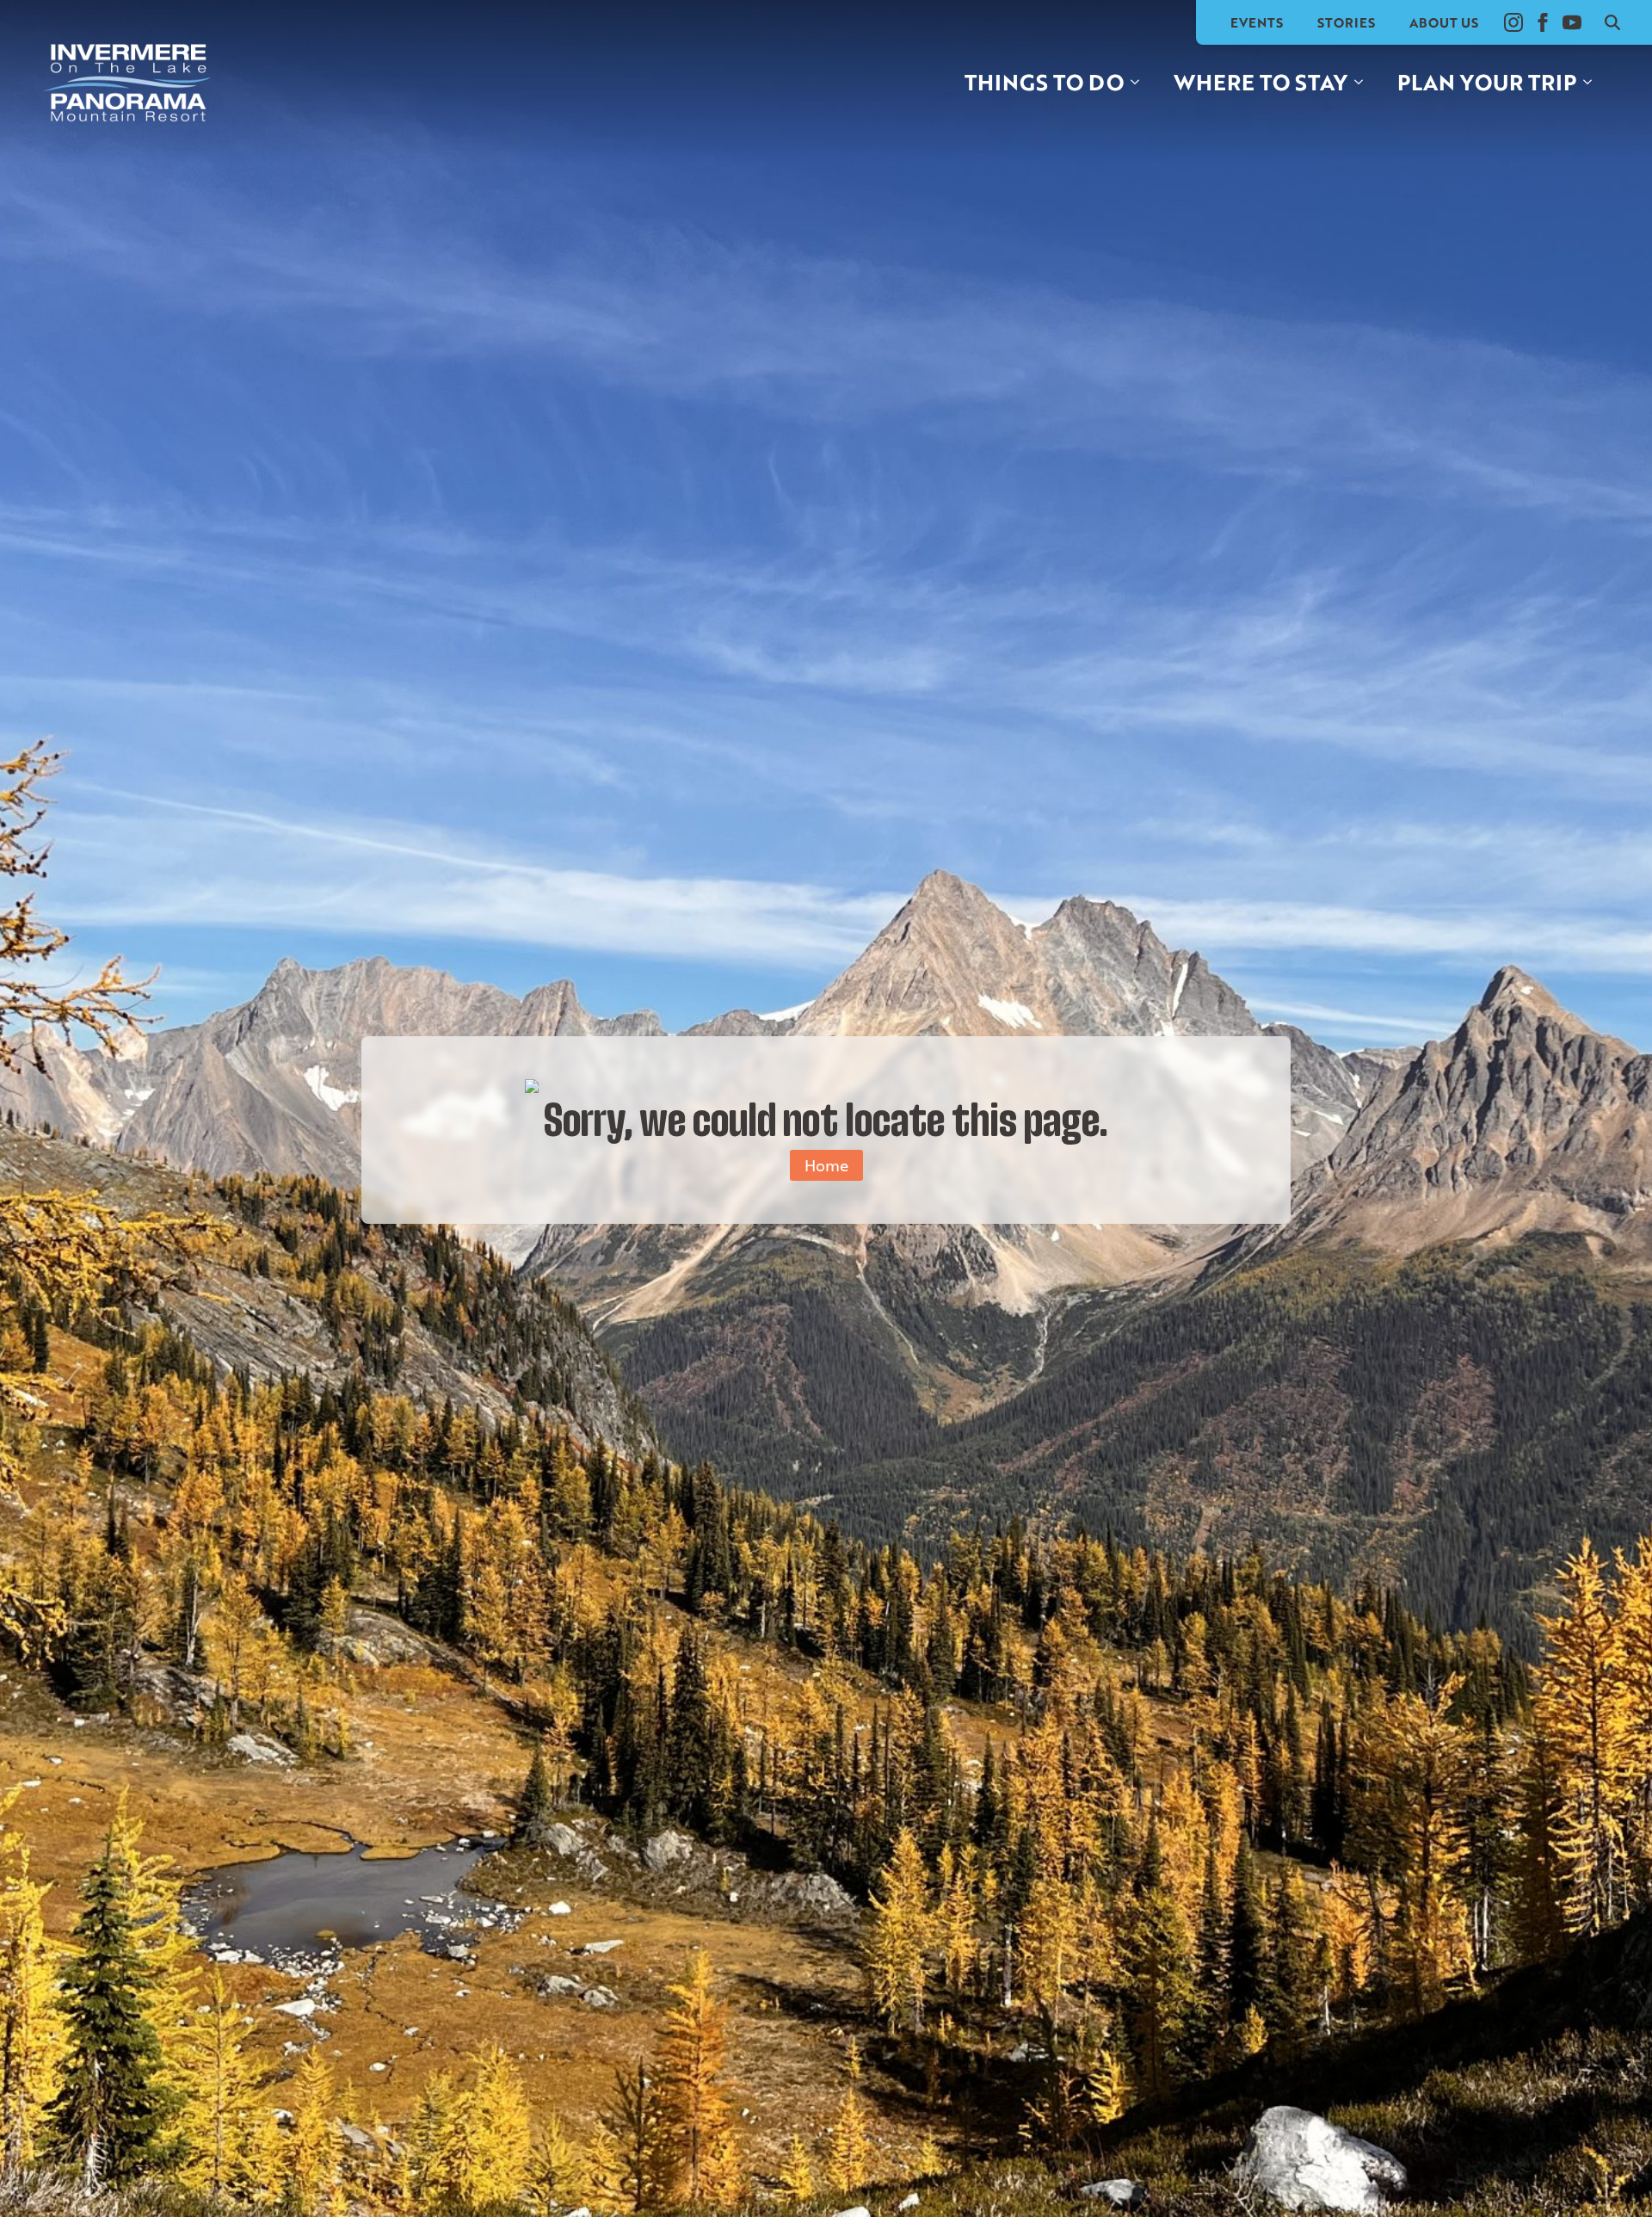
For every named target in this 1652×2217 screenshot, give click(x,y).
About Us (1444, 22)
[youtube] (1572, 22)
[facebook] (1543, 22)
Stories (1346, 22)
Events (1257, 22)
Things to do (1044, 82)
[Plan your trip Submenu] (1593, 82)
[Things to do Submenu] (1140, 82)
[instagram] (1513, 22)
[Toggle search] (1612, 22)
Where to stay (1261, 82)
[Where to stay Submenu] (1364, 82)
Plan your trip (1487, 82)
